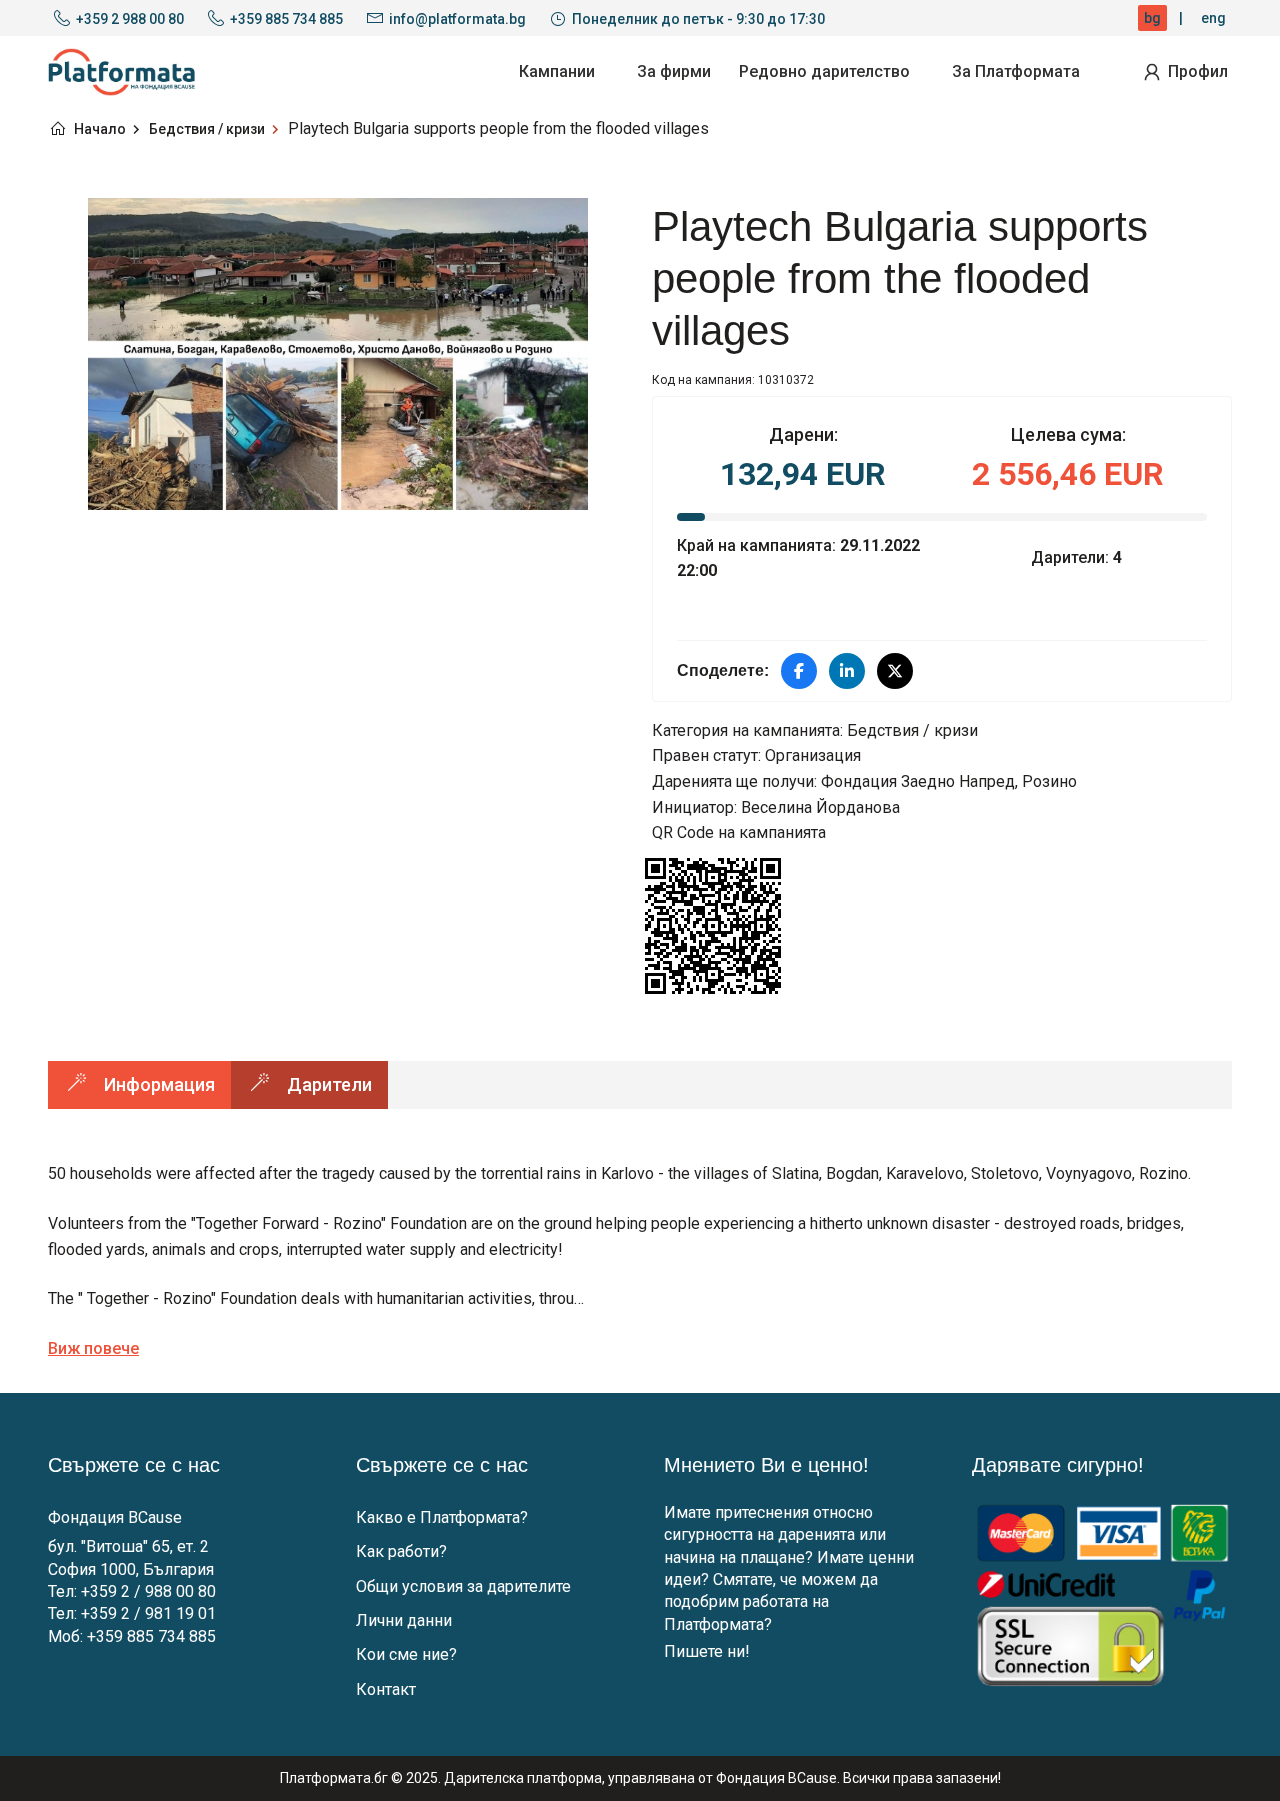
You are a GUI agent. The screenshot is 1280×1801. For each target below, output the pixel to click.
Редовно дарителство (824, 71)
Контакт (386, 1689)
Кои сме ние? (406, 1654)
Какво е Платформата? (442, 1517)
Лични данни (404, 1620)
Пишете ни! (707, 1651)
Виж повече (93, 1348)
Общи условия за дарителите (463, 1586)
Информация (159, 1084)
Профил (1198, 71)
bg (1152, 18)
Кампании (557, 71)
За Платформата (1016, 71)
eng (1213, 18)
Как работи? (401, 1551)
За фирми (674, 71)
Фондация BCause (115, 1517)
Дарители (329, 1084)
